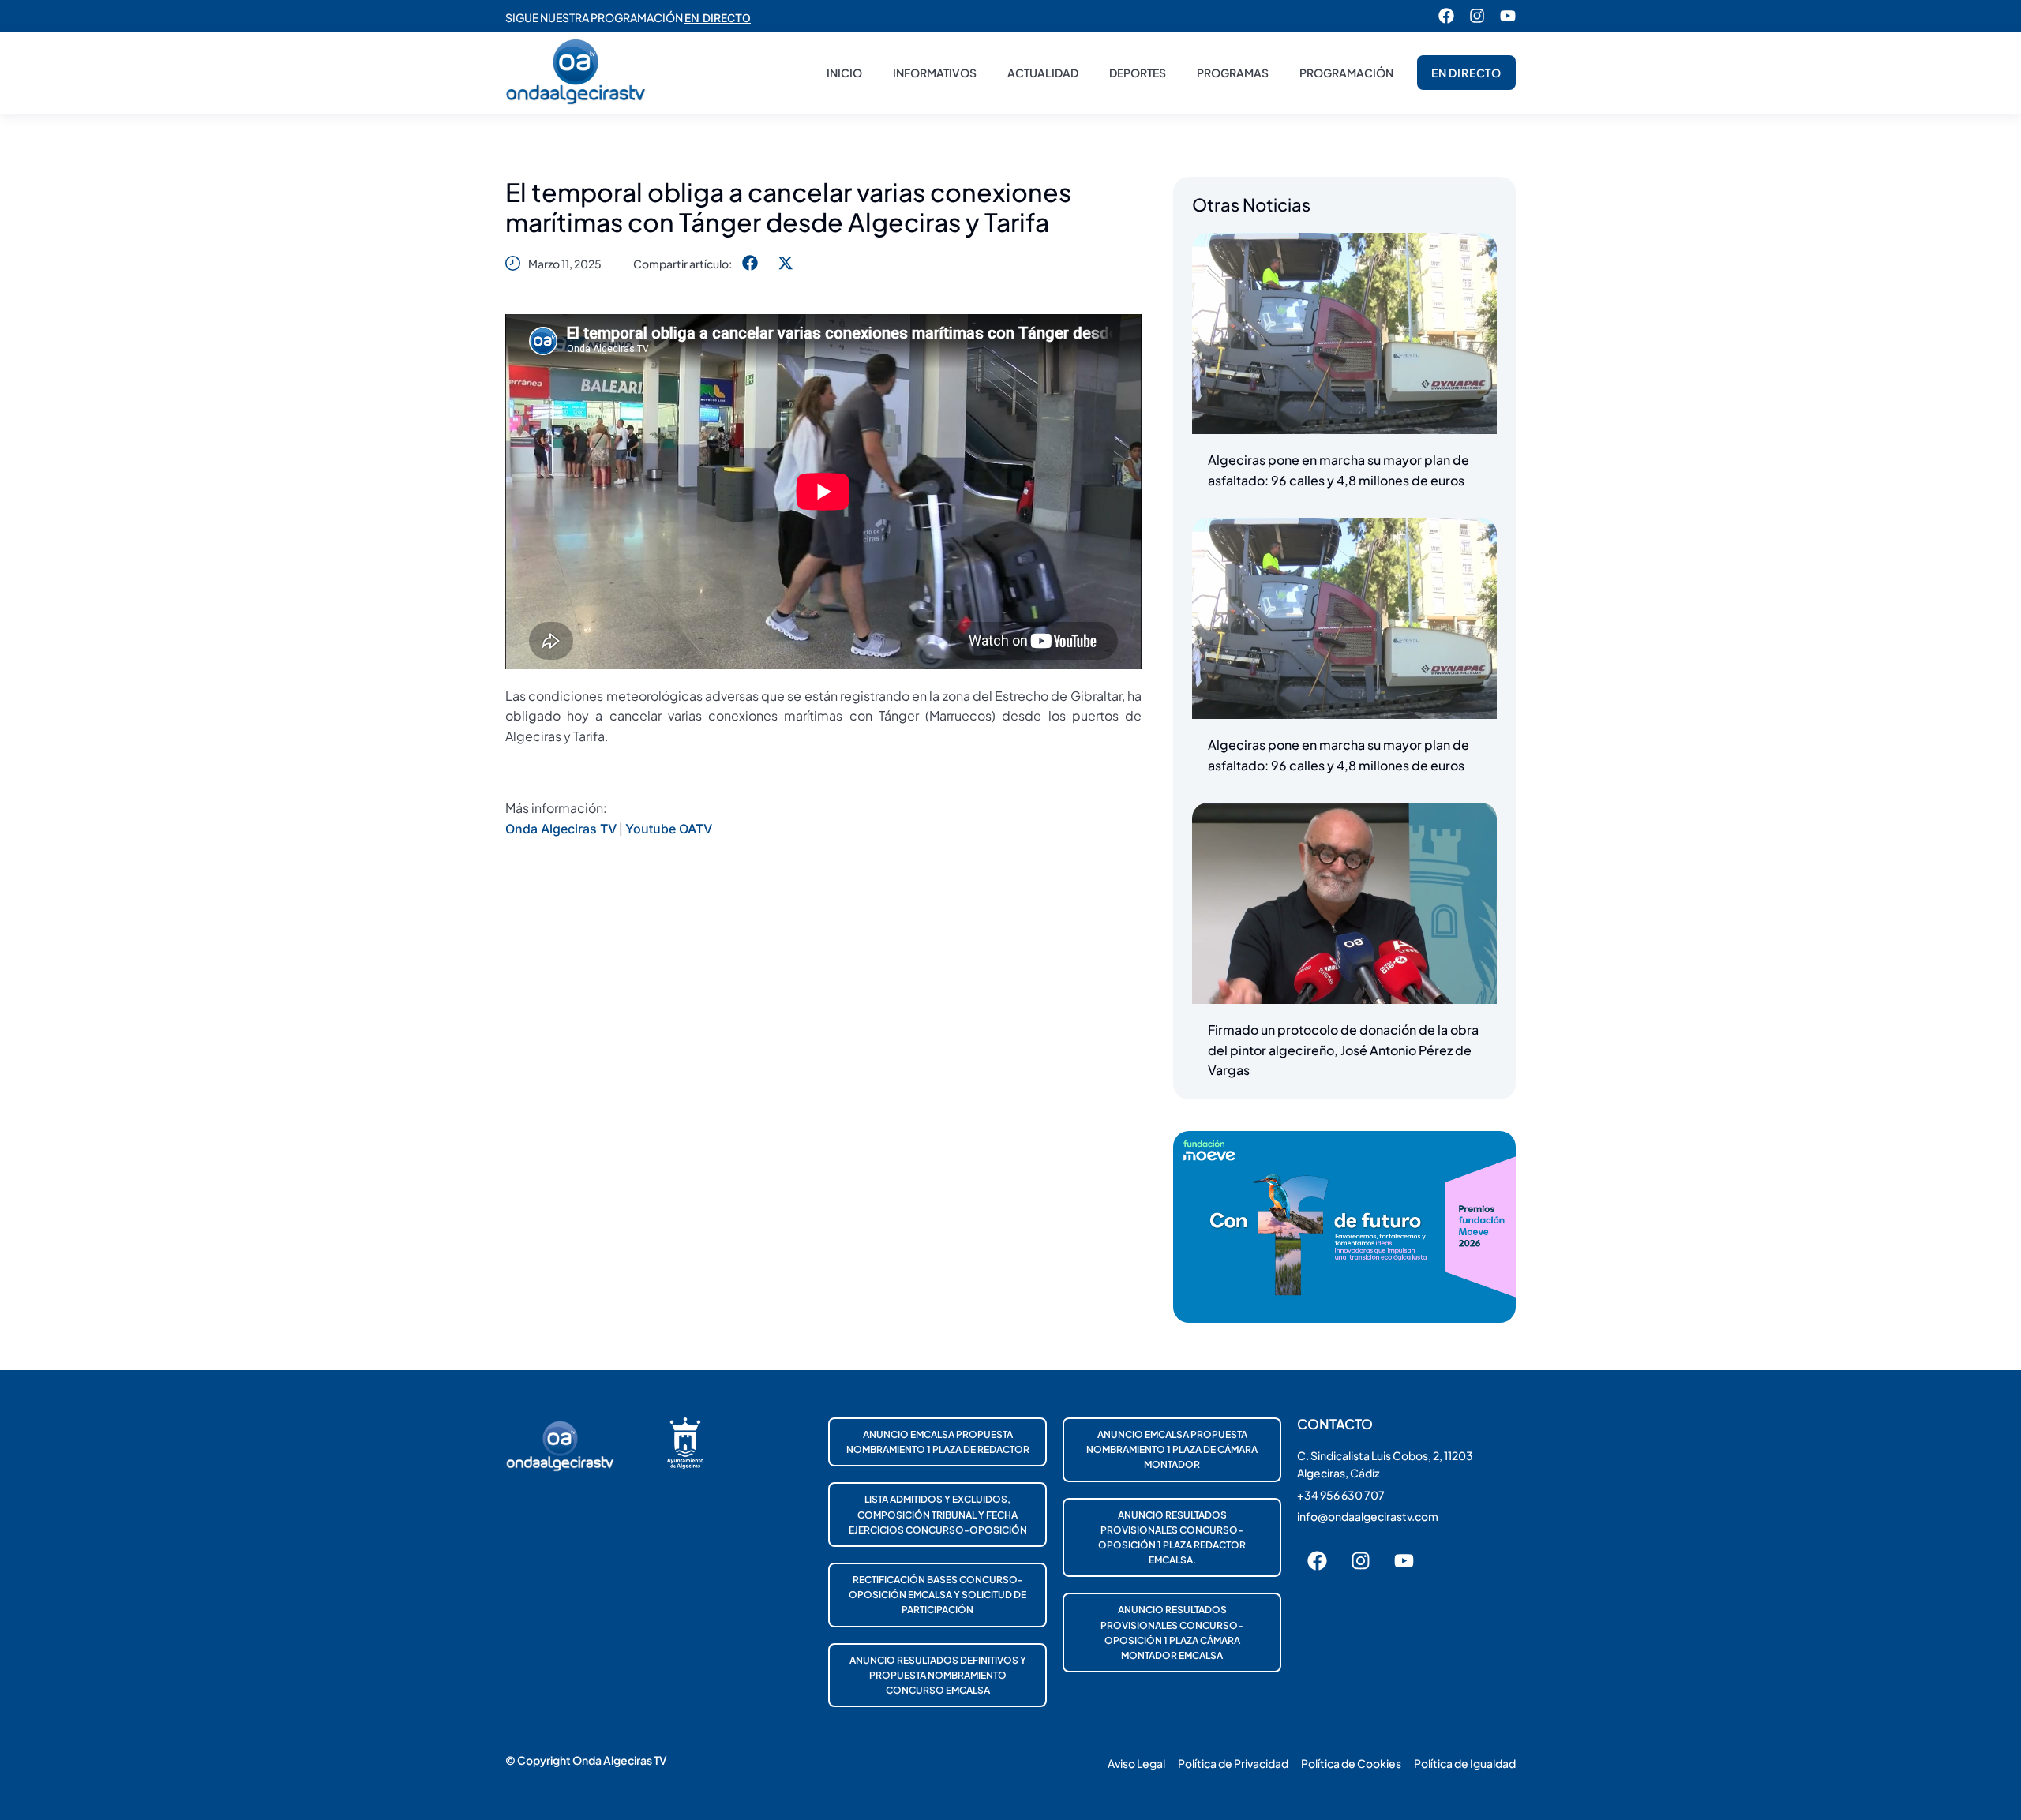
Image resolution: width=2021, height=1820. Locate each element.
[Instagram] (1477, 16)
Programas (1233, 73)
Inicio (844, 73)
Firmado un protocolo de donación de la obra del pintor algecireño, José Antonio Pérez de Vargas (1343, 1050)
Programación (1346, 73)
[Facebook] (1446, 16)
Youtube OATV (669, 829)
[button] (750, 263)
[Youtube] (1508, 16)
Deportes (1138, 73)
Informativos (935, 73)
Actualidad (1043, 73)
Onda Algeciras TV (561, 829)
